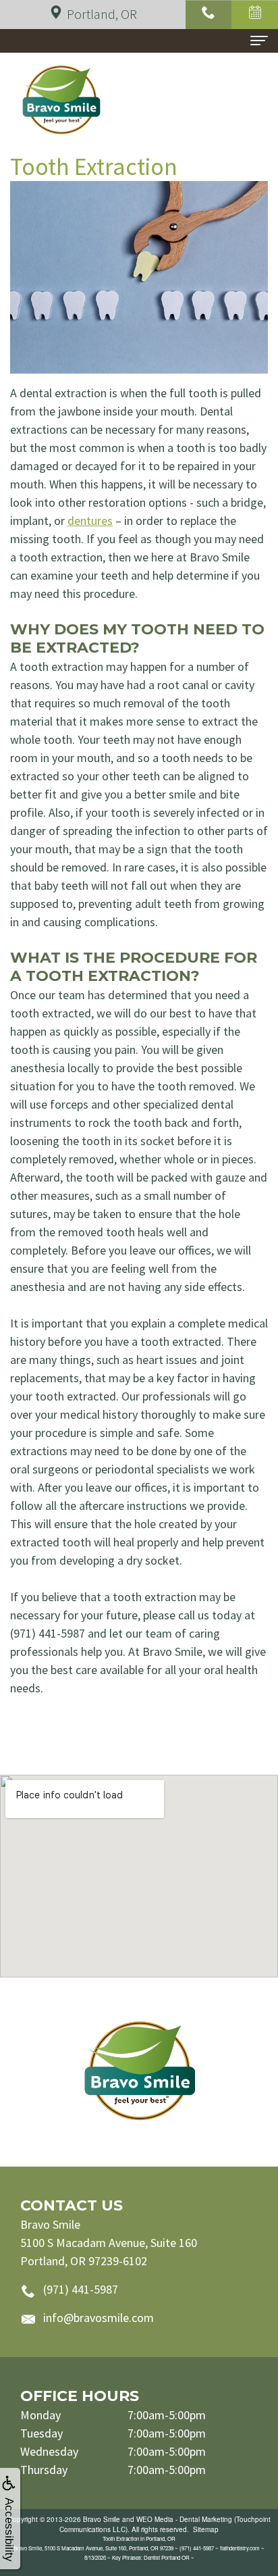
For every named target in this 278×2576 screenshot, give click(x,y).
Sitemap (206, 2529)
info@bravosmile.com (99, 2318)
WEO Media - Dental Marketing (184, 2519)
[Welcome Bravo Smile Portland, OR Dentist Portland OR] (139, 2072)
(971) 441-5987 (81, 2289)
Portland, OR (102, 14)
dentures (90, 521)
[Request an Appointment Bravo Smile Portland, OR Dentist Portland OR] (255, 15)
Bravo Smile (102, 2519)
